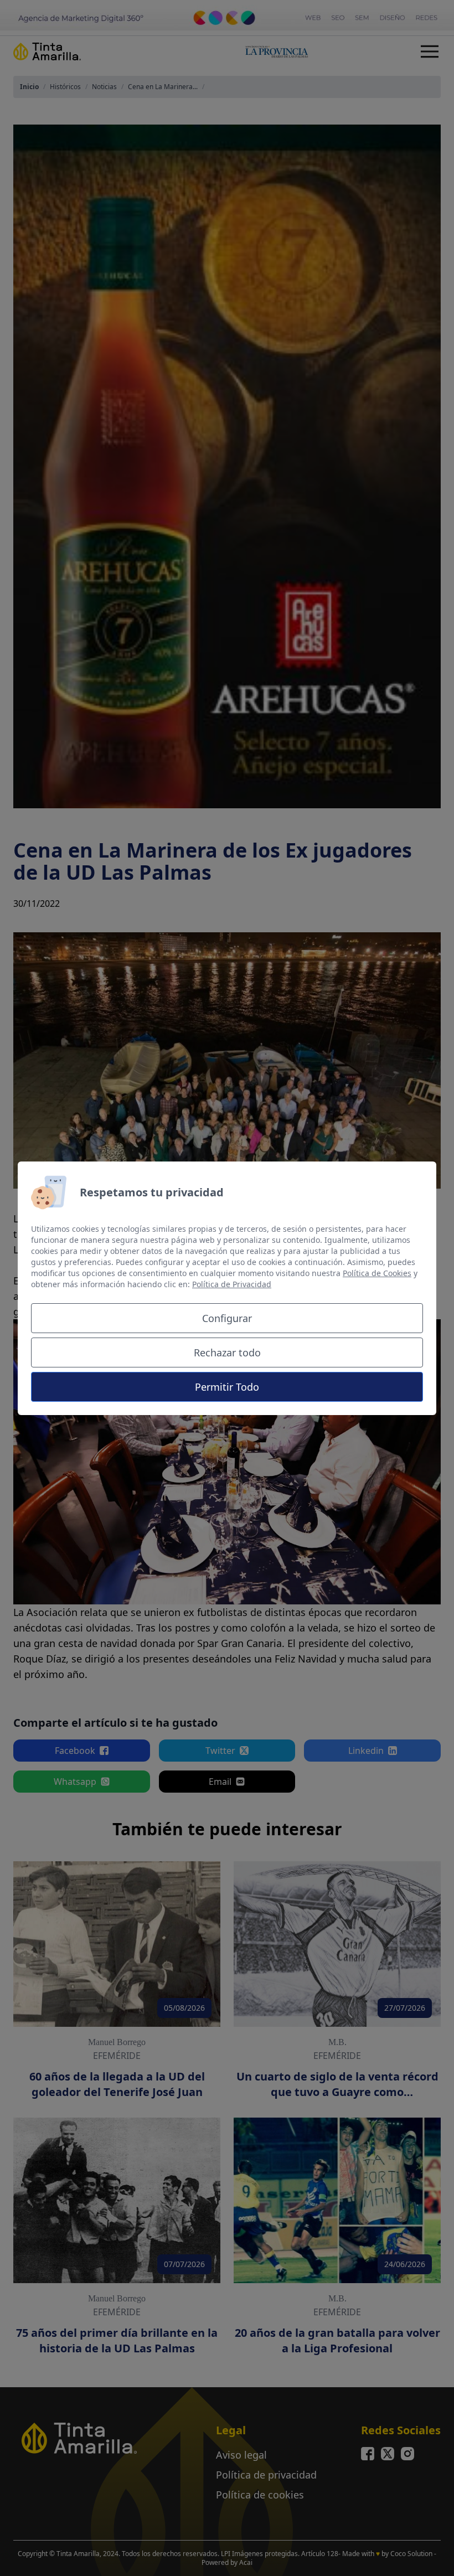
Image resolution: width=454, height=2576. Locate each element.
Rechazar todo (227, 1352)
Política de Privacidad (232, 1284)
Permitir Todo (227, 1387)
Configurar (227, 1318)
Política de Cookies (377, 1273)
